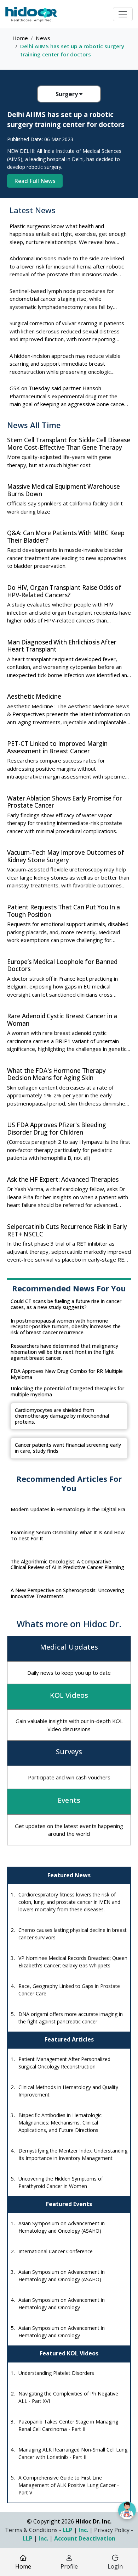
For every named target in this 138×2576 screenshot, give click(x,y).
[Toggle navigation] (123, 14)
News (43, 38)
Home (20, 38)
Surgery (67, 94)
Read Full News (35, 181)
